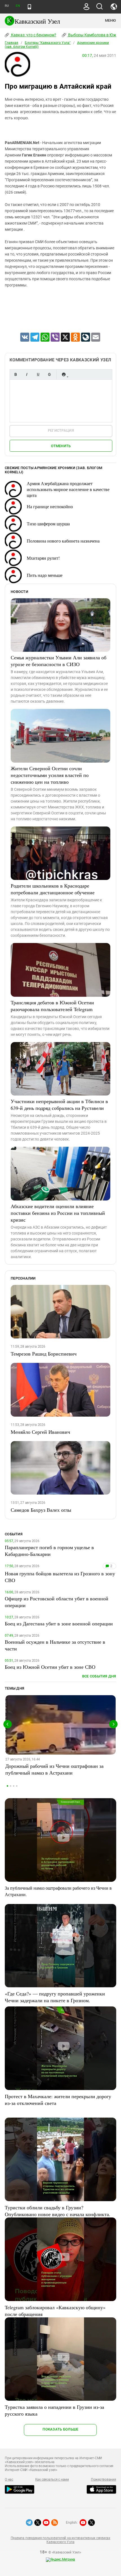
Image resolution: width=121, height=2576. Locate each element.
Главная (12, 43)
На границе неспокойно (50, 506)
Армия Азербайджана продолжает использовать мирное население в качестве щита (68, 489)
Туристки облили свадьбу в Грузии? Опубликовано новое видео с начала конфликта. (58, 2211)
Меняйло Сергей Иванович (40, 1432)
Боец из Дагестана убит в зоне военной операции (59, 1623)
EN (18, 6)
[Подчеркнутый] (38, 374)
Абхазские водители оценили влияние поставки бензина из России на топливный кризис (58, 1213)
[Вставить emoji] (64, 374)
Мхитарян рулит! (43, 558)
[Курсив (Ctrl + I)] (27, 374)
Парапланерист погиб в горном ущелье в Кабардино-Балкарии (49, 1551)
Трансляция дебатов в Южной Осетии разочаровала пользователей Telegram (52, 1006)
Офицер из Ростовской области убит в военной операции (57, 1602)
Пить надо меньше (45, 575)
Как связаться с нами (52, 2479)
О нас (9, 2479)
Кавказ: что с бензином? (33, 35)
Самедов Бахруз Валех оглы (41, 1510)
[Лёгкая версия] (29, 7)
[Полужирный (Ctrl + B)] (15, 374)
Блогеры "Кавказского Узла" (48, 43)
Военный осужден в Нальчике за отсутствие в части (55, 1645)
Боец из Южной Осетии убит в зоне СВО (50, 1667)
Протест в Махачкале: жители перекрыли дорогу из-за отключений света (58, 2100)
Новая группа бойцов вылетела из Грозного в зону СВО (60, 1577)
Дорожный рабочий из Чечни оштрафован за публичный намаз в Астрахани (54, 1769)
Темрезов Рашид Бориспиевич (44, 1354)
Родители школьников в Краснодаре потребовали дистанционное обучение (53, 889)
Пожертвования (104, 2479)
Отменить (61, 446)
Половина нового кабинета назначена (63, 541)
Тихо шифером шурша (48, 524)
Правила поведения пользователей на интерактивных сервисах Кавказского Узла (60, 2540)
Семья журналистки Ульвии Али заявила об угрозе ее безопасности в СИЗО (59, 661)
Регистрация (61, 430)
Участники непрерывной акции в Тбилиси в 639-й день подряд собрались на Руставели (59, 1105)
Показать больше (60, 2429)
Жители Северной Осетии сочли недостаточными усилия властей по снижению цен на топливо (50, 775)
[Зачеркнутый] (49, 374)
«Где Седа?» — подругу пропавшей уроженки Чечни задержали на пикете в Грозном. (55, 1997)
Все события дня (99, 1676)
